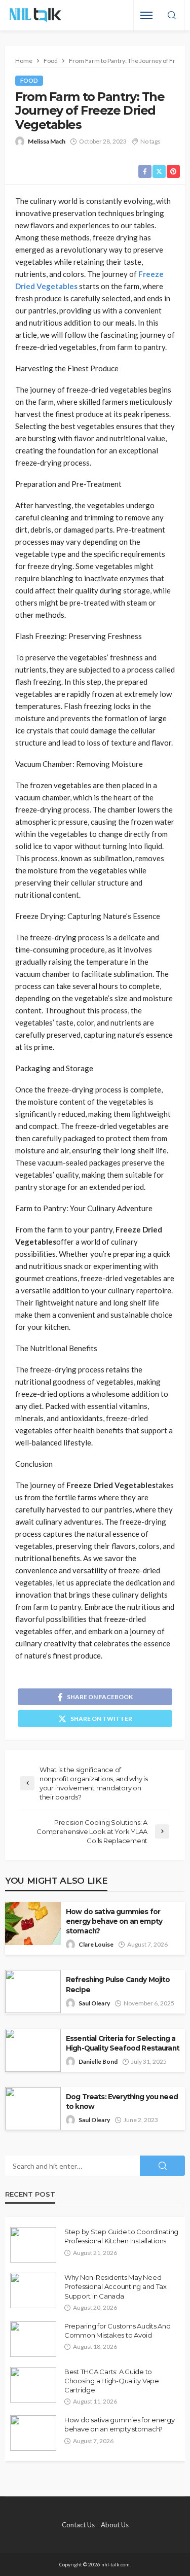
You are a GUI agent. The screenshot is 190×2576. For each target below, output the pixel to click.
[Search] (172, 16)
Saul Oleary (94, 2003)
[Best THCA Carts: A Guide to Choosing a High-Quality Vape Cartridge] (33, 2385)
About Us (115, 2525)
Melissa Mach (47, 141)
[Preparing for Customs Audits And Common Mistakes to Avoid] (33, 2339)
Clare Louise (96, 1944)
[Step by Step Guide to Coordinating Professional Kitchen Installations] (33, 2245)
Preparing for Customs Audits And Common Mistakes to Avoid (118, 2331)
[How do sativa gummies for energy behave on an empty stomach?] (33, 2433)
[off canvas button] (146, 15)
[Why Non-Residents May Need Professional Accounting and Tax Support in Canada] (33, 2290)
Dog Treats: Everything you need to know (122, 2102)
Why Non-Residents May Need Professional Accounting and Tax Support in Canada (116, 2286)
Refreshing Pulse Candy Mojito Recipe (118, 1984)
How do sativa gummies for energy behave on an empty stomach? (114, 1921)
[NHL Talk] (35, 15)
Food (29, 80)
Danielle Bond (98, 2061)
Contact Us (78, 2525)
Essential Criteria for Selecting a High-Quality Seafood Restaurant (123, 2043)
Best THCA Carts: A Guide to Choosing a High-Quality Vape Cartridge (112, 2381)
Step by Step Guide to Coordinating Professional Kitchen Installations (121, 2236)
